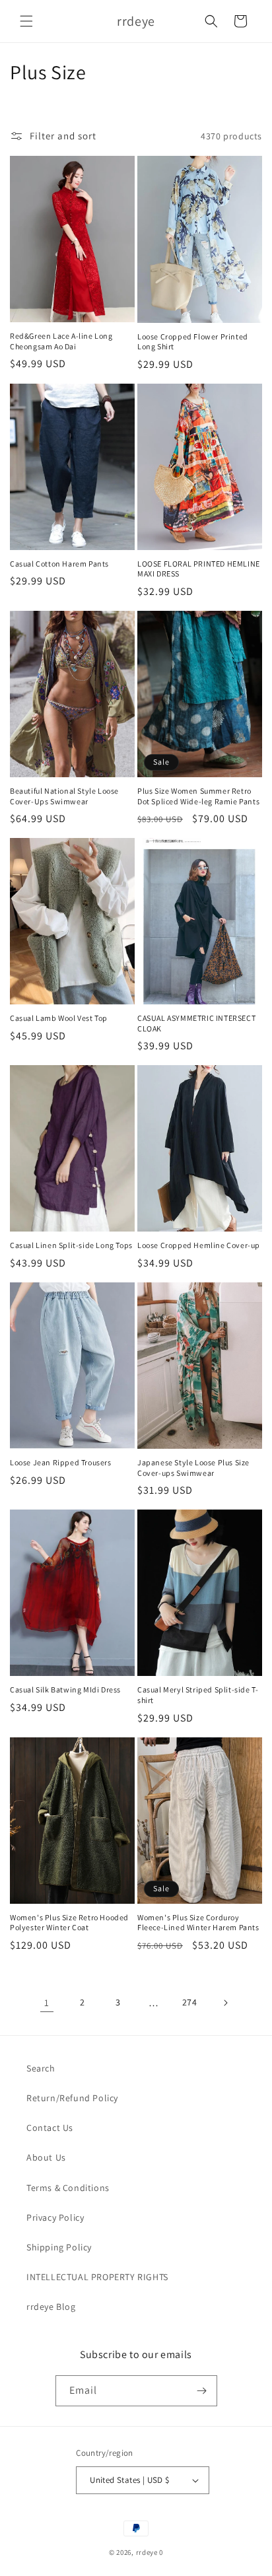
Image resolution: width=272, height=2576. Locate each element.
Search (41, 2068)
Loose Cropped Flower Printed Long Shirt (193, 342)
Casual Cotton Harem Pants (59, 564)
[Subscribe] (202, 2391)
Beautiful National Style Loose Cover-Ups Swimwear (64, 796)
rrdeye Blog (51, 2307)
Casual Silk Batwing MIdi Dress (65, 1689)
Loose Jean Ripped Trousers (61, 1462)
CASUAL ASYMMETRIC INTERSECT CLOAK (196, 1023)
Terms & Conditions (68, 2188)
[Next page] (225, 2003)
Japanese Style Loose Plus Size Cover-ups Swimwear (193, 1468)
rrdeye (147, 2552)
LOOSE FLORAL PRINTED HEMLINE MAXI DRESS (199, 569)
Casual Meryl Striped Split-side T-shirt (198, 1695)
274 (190, 2002)
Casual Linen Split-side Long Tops (71, 1245)
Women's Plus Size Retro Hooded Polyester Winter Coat (69, 1923)
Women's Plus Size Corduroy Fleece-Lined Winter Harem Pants (198, 1923)
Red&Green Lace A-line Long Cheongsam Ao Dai (61, 341)
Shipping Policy (59, 2247)
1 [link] (47, 2002)
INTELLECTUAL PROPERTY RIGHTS (97, 2277)
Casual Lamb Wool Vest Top (59, 1018)
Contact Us (50, 2128)
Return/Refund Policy (72, 2098)
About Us (46, 2157)
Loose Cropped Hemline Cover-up (199, 1245)
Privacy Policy (55, 2217)
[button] (26, 21)
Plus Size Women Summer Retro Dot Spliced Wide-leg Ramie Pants (198, 796)
